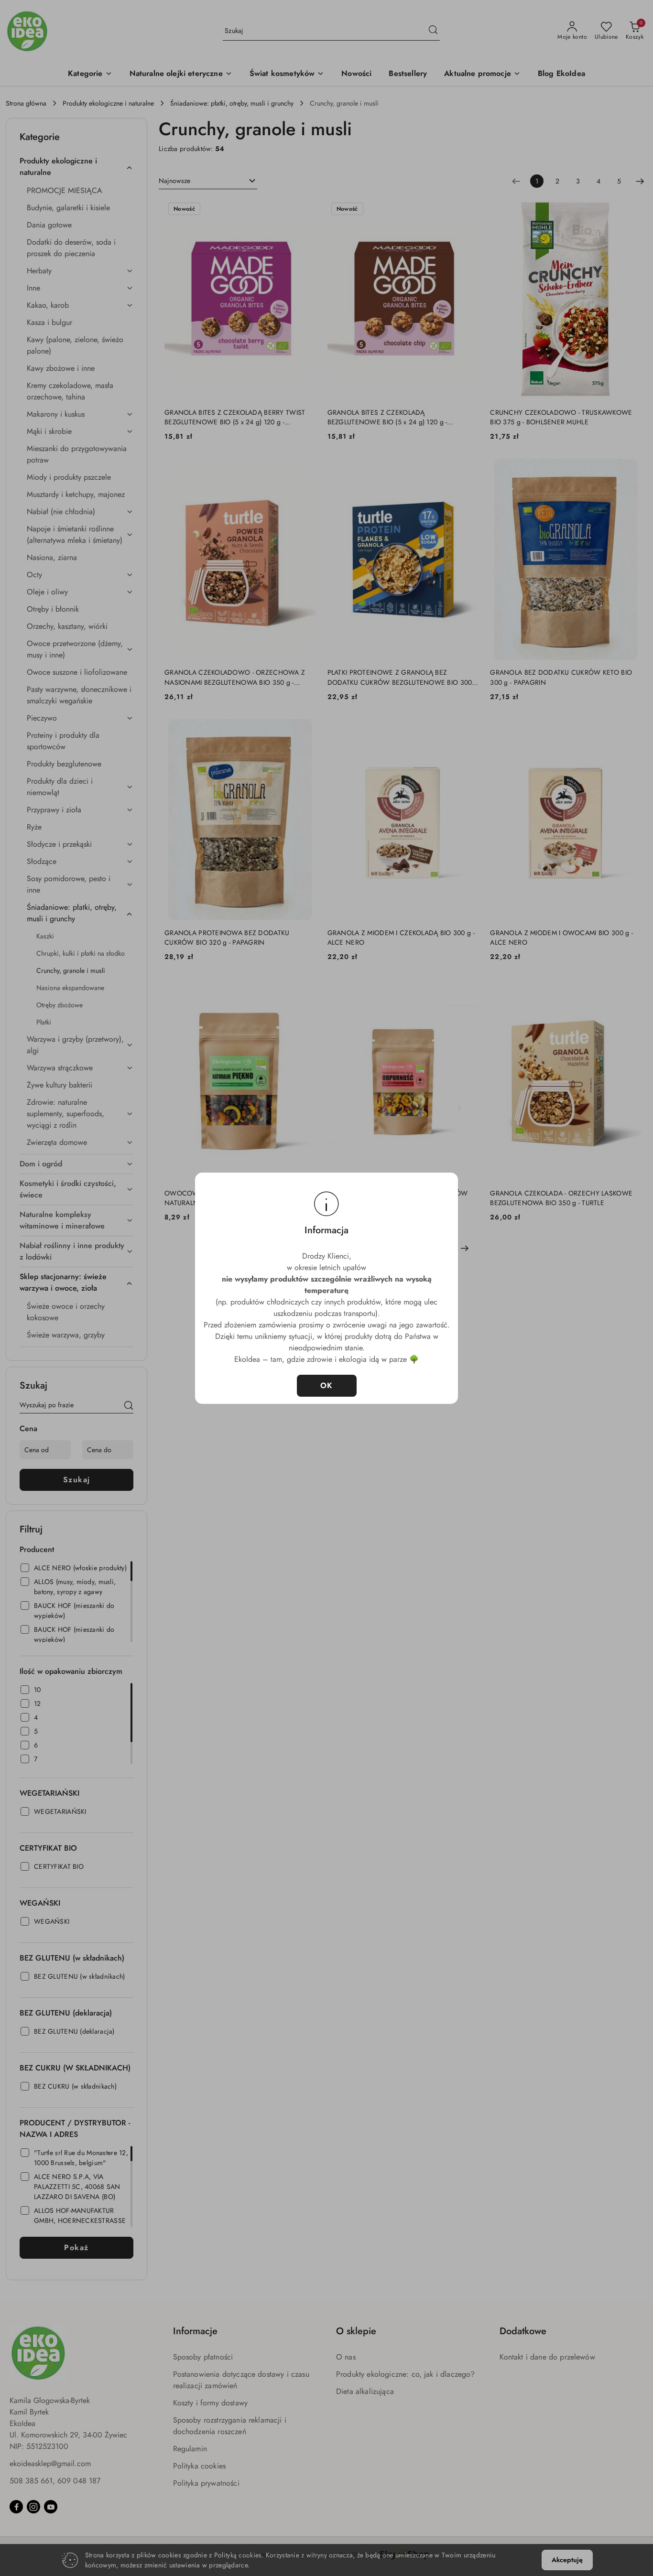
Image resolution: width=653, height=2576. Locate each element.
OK (327, 1385)
